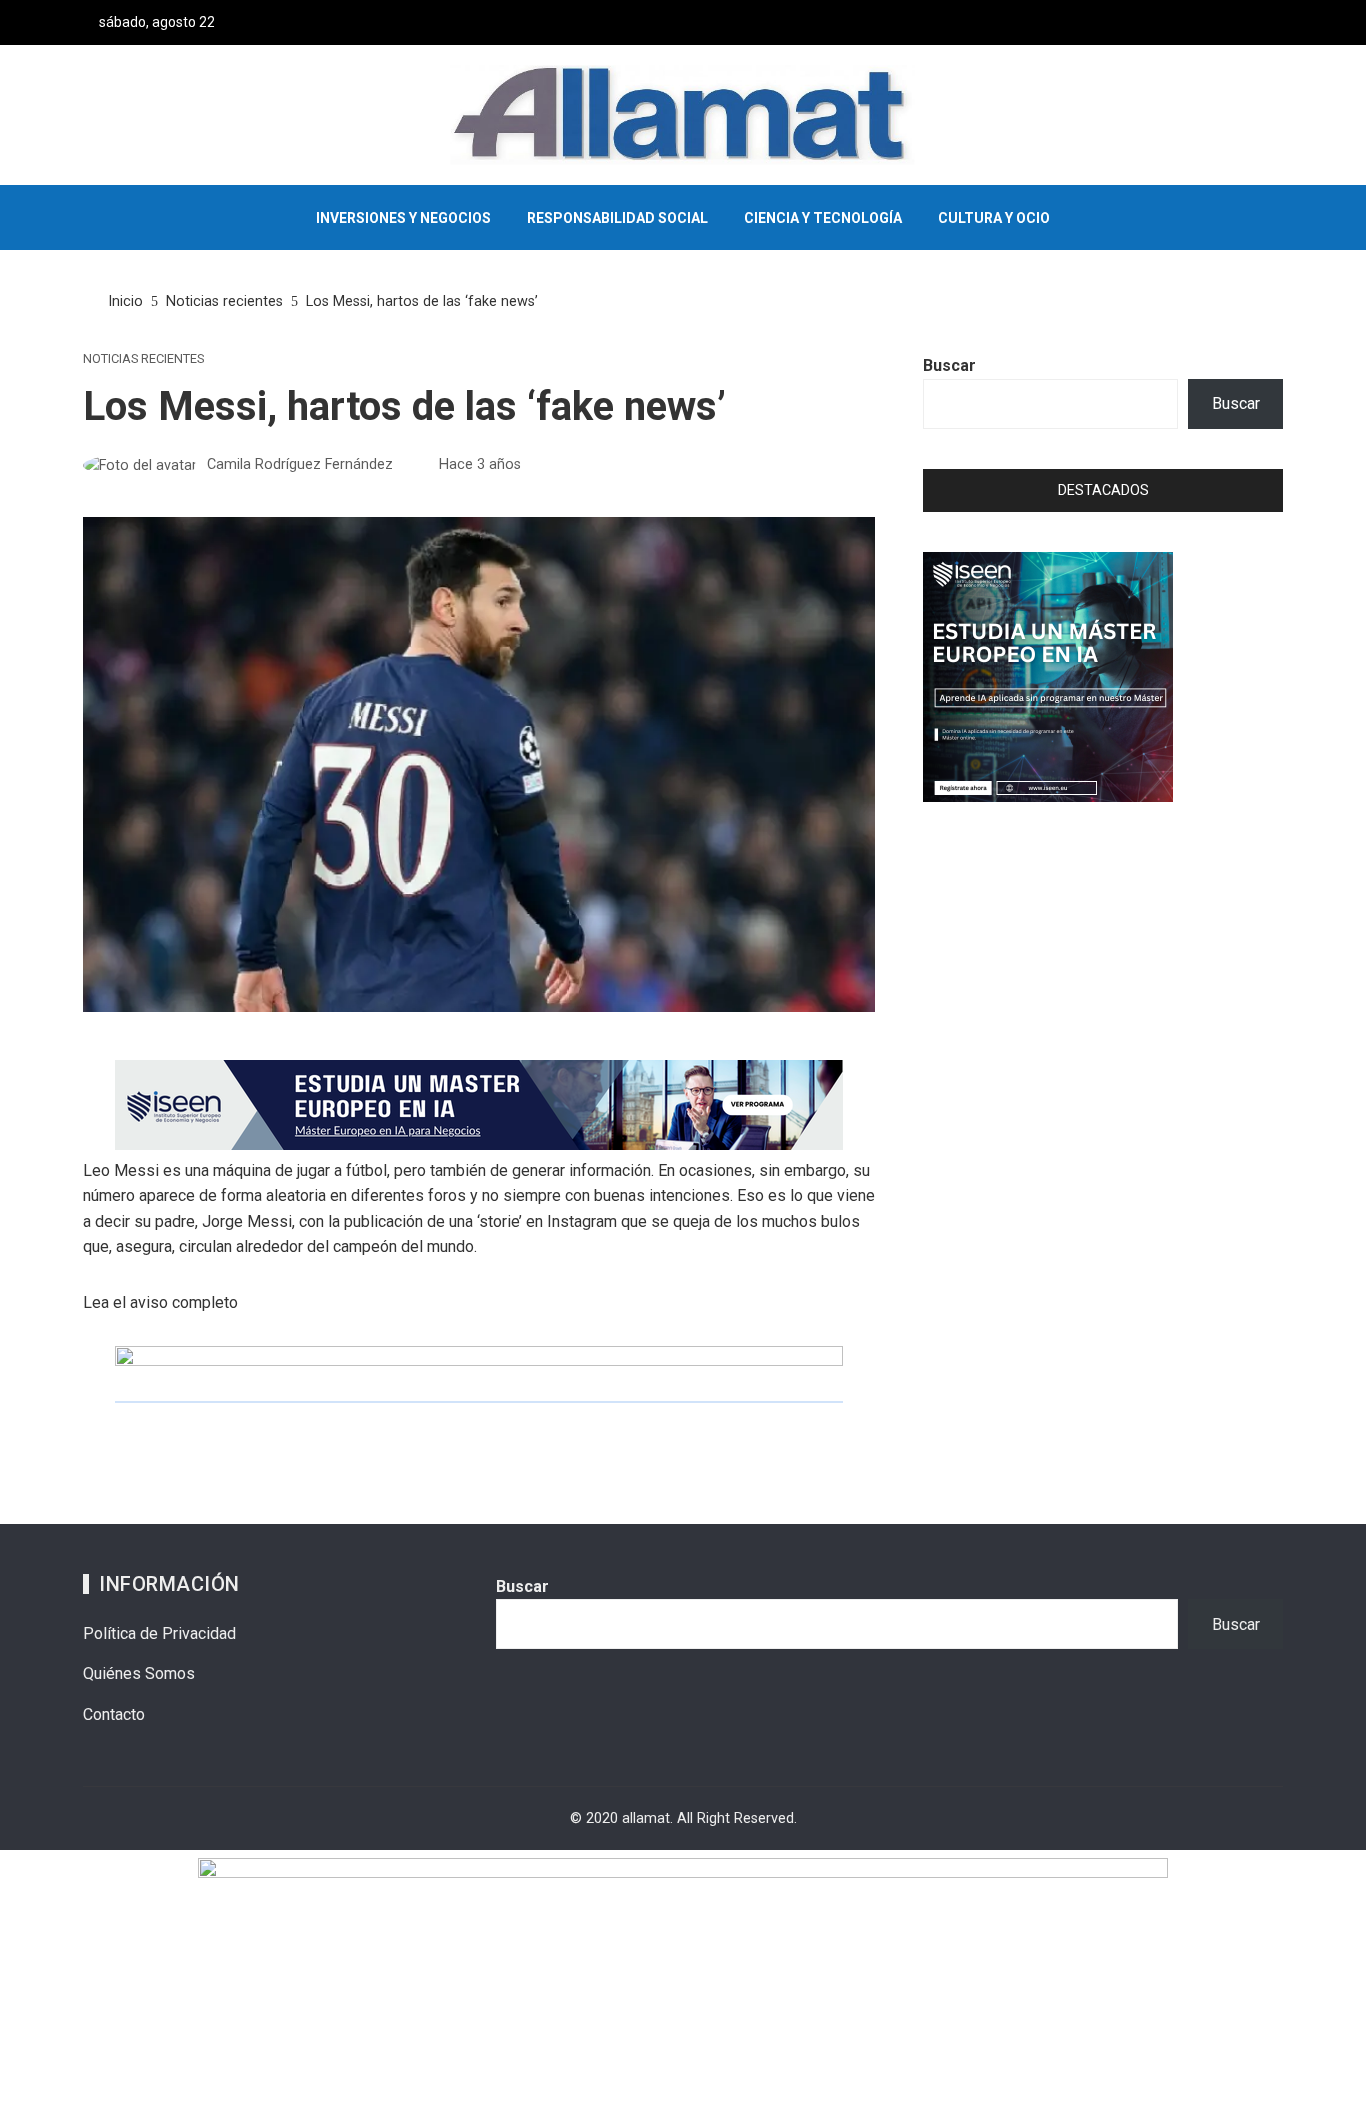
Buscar (949, 365)
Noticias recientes (143, 359)
